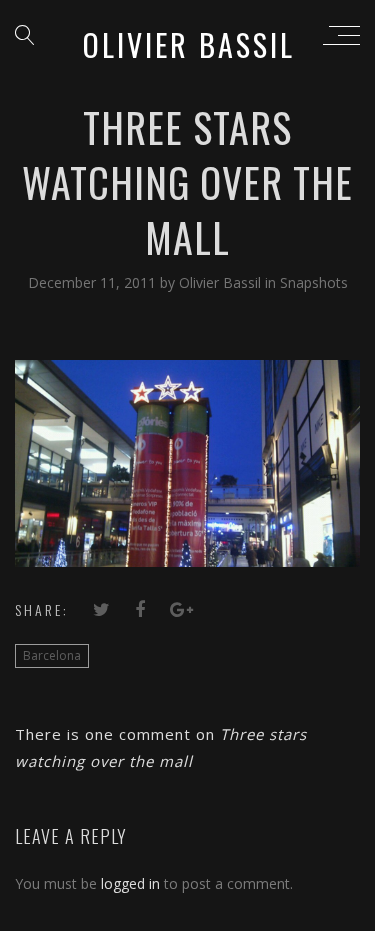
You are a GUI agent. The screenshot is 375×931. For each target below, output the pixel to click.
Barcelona (52, 655)
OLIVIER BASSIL (189, 44)
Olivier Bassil (222, 282)
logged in (130, 883)
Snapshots (314, 282)
